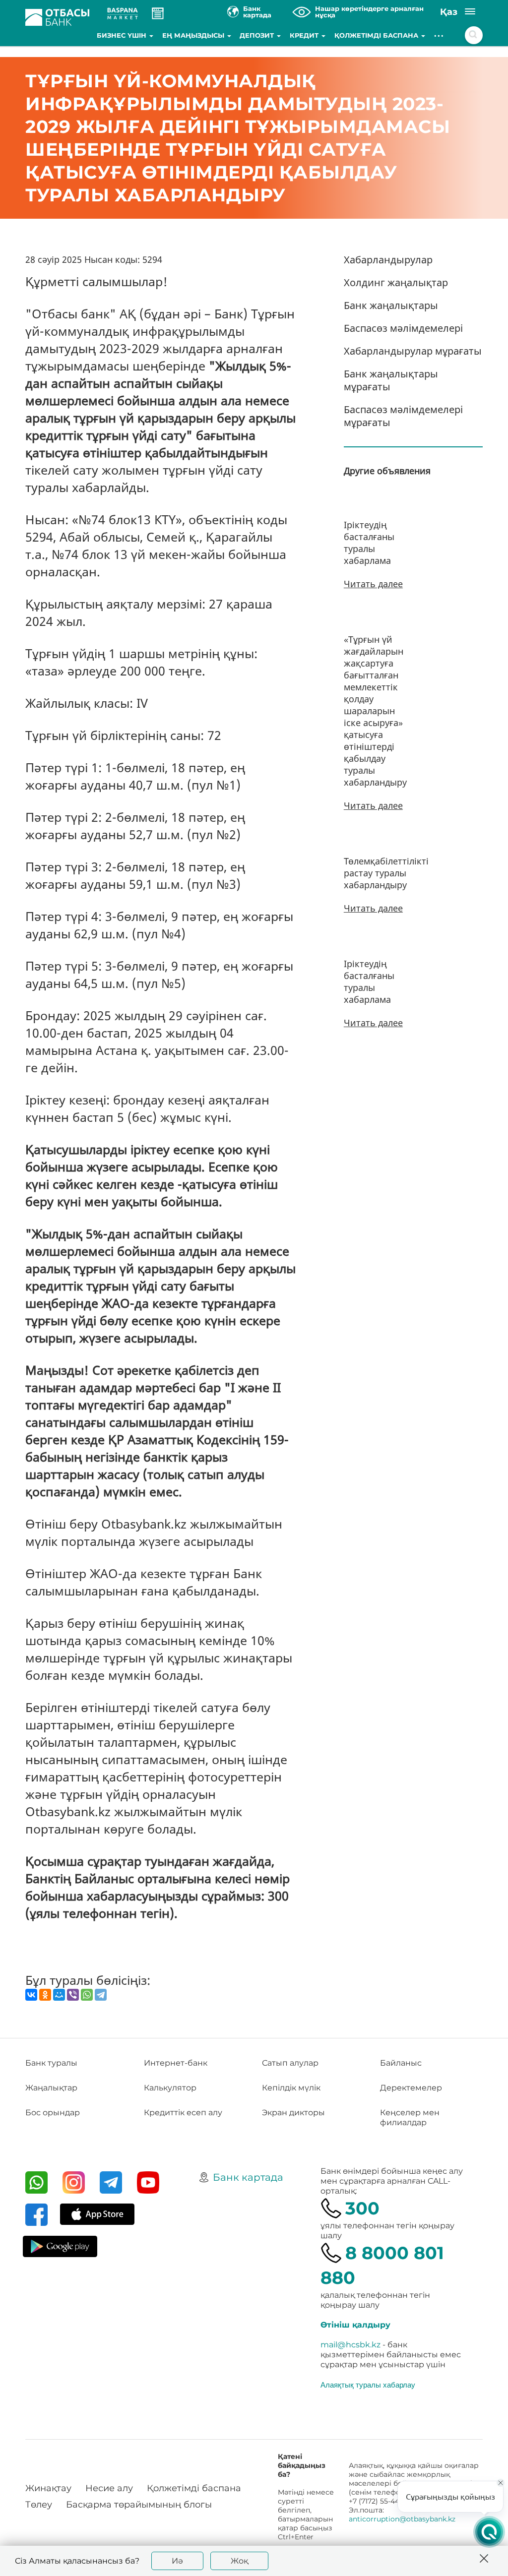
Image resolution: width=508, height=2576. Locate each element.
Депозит (258, 35)
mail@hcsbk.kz (350, 2345)
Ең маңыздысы (194, 35)
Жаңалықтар (51, 2088)
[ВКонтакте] (31, 1995)
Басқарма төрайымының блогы (139, 2505)
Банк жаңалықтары (391, 305)
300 (362, 2208)
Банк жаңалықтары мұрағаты (391, 380)
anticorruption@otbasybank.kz (402, 2519)
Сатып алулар (290, 2063)
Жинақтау (48, 2488)
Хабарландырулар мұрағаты (413, 351)
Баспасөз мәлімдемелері (403, 328)
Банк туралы (51, 2063)
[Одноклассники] (45, 1995)
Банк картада (248, 2177)
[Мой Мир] (59, 1995)
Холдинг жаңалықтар (396, 282)
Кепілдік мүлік (291, 2088)
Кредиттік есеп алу (183, 2113)
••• (439, 35)
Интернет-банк (176, 2063)
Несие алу (109, 2488)
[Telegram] (101, 1995)
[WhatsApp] (87, 1995)
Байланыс (401, 2063)
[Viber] (73, 1995)
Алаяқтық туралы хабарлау (368, 2385)
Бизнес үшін (123, 35)
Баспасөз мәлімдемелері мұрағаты (403, 416)
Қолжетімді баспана (377, 35)
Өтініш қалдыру (355, 2325)
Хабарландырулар (388, 260)
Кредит (305, 35)
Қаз (449, 12)
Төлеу (39, 2505)
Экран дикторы (293, 2113)
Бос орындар (53, 2113)
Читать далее (373, 584)
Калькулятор (170, 2088)
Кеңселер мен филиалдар (410, 2117)
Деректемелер (411, 2088)
